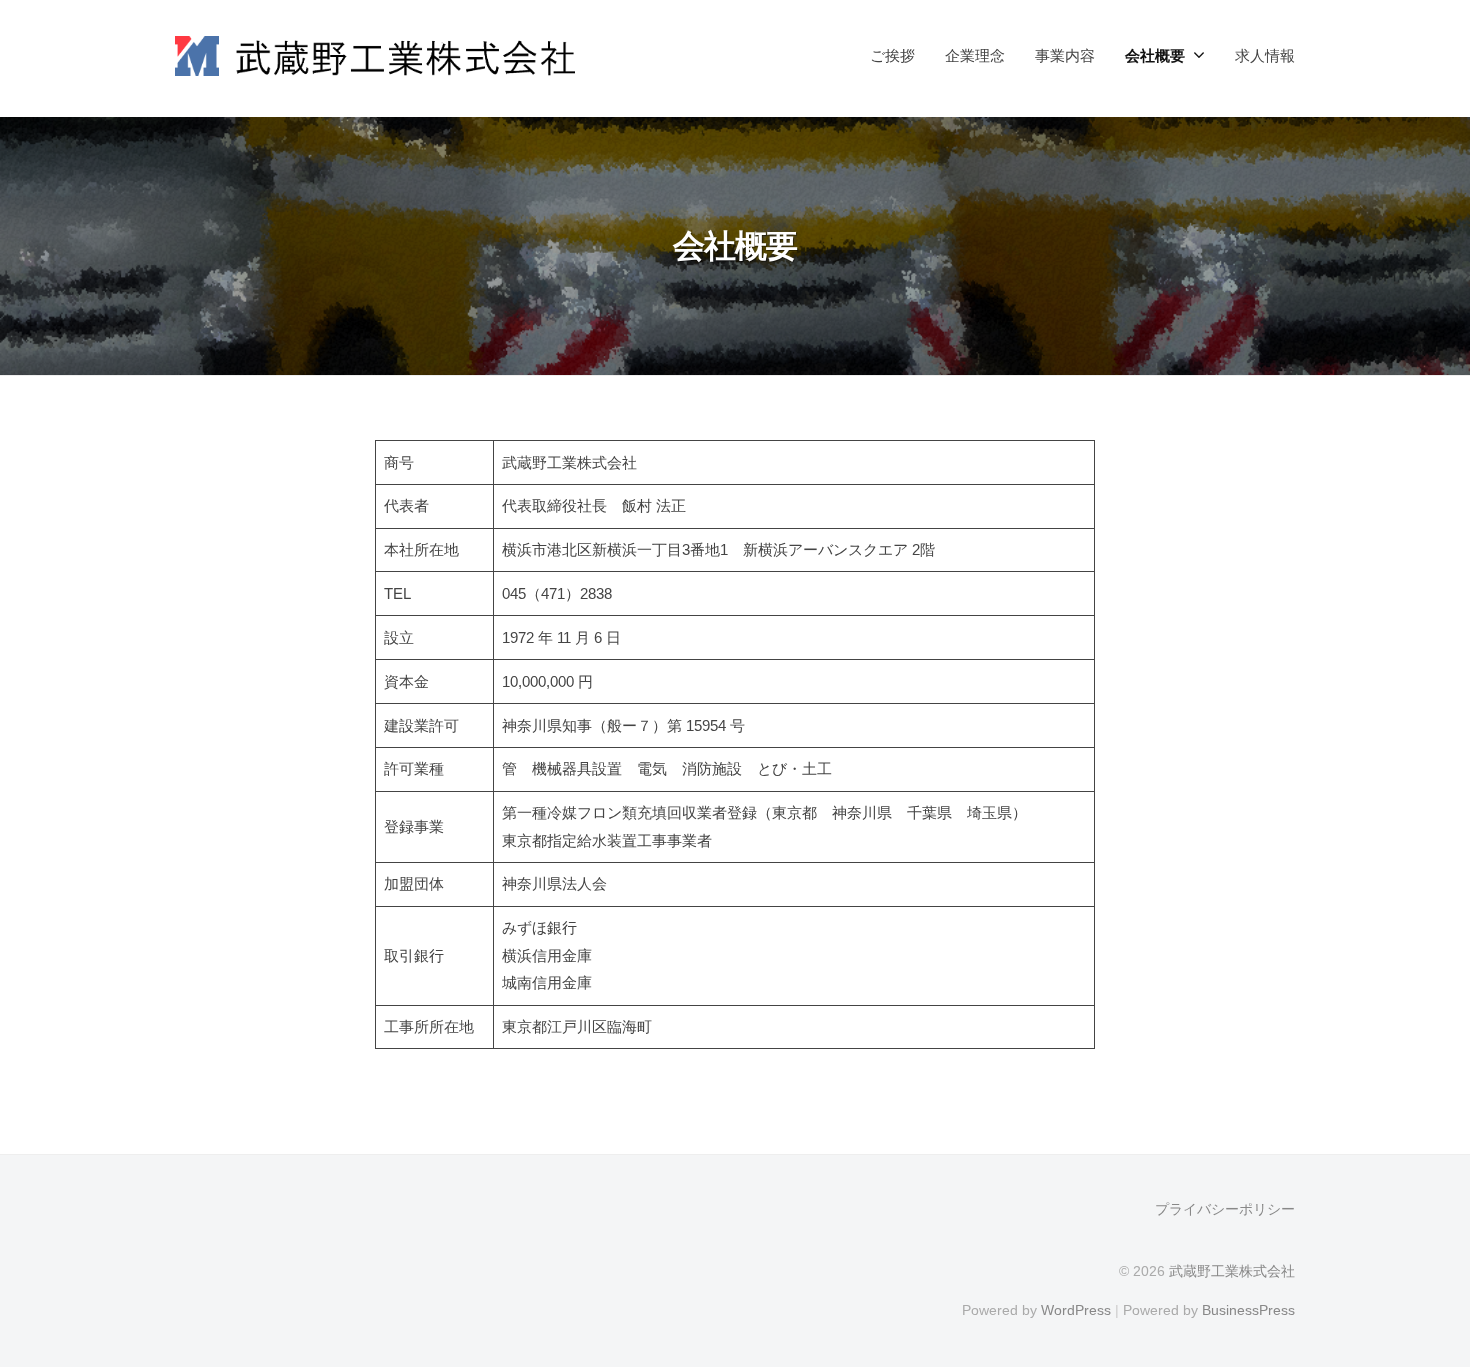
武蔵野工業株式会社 (1232, 1271)
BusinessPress (1248, 1310)
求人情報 (1265, 55)
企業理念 (975, 55)
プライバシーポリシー (1225, 1209)
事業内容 (1065, 55)
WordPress (1076, 1310)
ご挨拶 (892, 55)
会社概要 (1155, 55)
